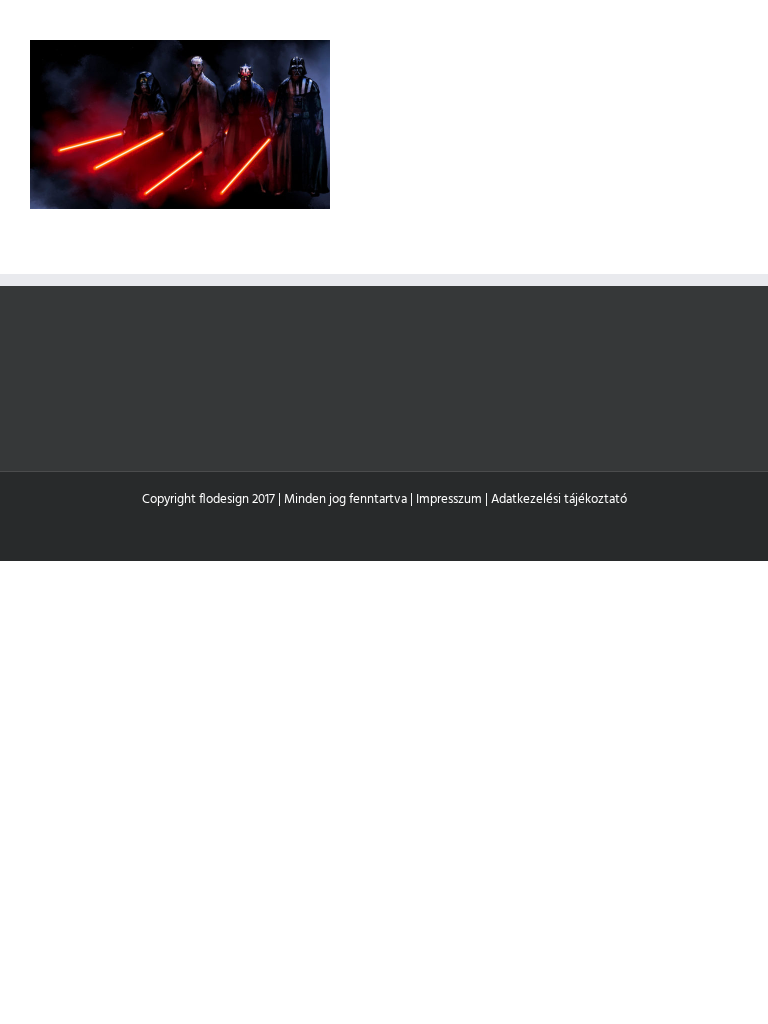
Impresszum (449, 499)
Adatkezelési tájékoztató (559, 499)
